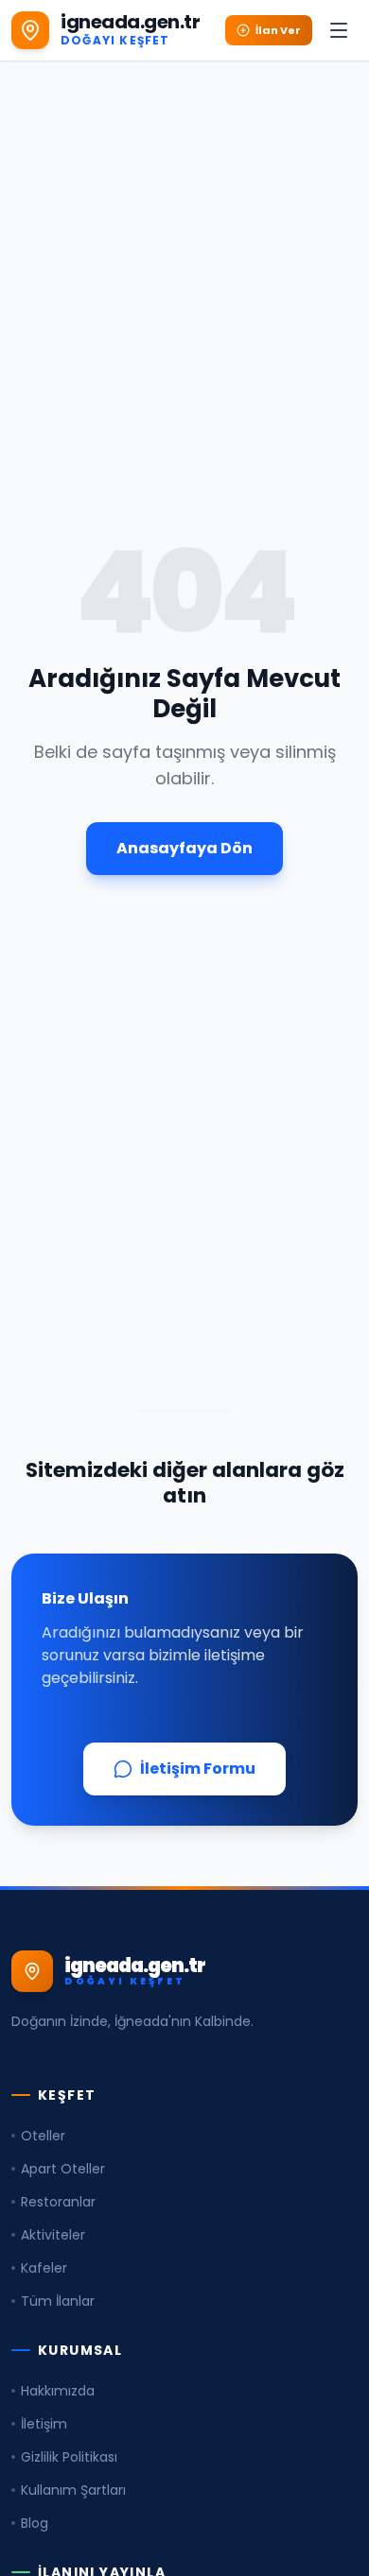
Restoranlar (58, 2202)
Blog (35, 2523)
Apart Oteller (63, 2169)
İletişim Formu (198, 1769)
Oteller (43, 2136)
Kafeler (44, 2268)
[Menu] (339, 30)
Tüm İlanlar (58, 2301)
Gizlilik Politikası (69, 2457)
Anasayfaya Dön (184, 848)
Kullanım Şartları (73, 2490)
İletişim (44, 2424)
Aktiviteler (53, 2235)
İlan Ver (278, 30)
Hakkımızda (58, 2391)
